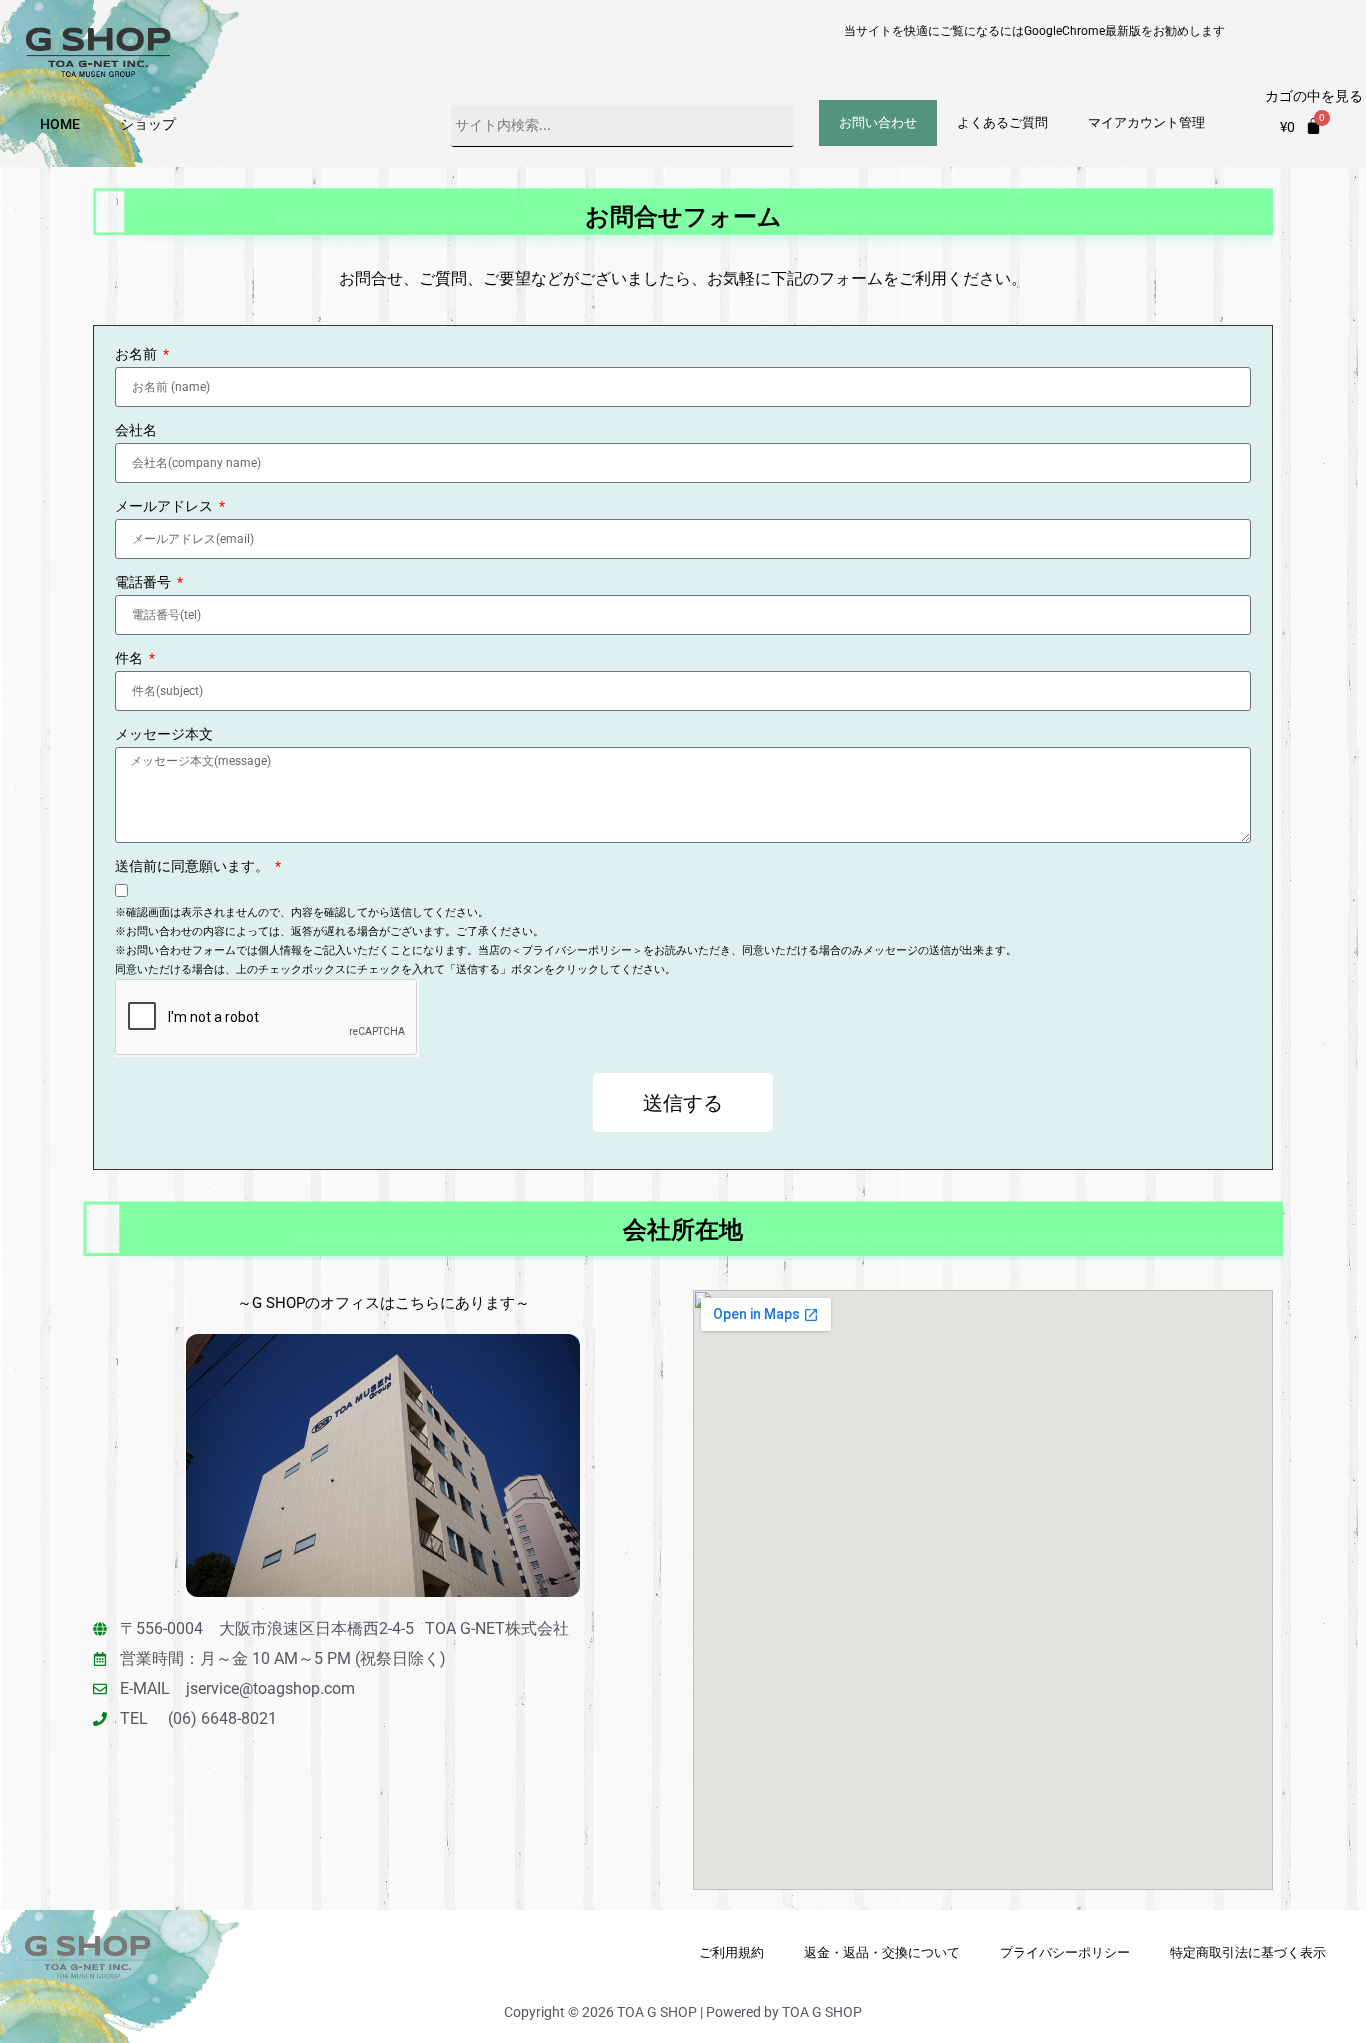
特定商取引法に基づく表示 (1248, 1952)
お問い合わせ (878, 122)
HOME (60, 124)
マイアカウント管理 (1146, 122)
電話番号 (144, 582)
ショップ (148, 124)
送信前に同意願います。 (193, 866)
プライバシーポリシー (1065, 1952)
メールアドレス (165, 506)
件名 (130, 658)
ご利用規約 (731, 1952)
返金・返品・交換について (882, 1952)
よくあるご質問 (1002, 122)
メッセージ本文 (164, 734)
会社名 (136, 430)
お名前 (137, 354)
